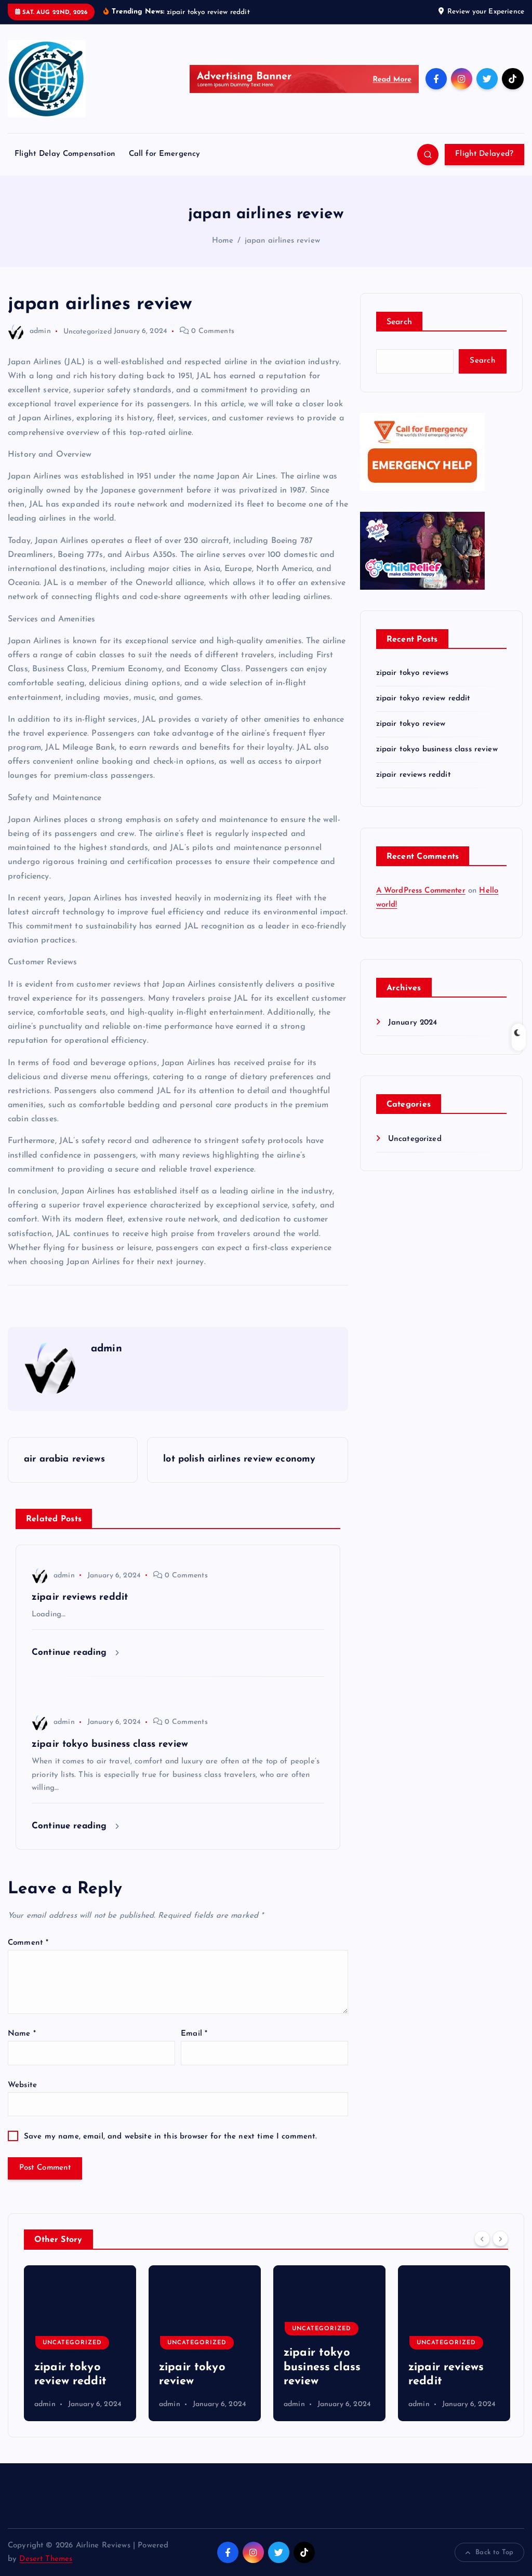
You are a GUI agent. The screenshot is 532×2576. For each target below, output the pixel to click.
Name (22, 2034)
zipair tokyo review (411, 724)
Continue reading (71, 1652)
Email (194, 2034)
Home (223, 241)
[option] (80, 2343)
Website (22, 2085)
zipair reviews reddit (414, 775)
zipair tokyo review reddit (423, 699)
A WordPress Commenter (421, 891)
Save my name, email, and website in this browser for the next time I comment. (171, 2137)
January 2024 (413, 1023)
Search (400, 322)
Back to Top (494, 2552)
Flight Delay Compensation (65, 154)
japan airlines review (282, 241)
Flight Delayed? (484, 154)
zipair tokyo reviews (413, 673)
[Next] (500, 2239)
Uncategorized (88, 331)
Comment (28, 1943)
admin (40, 331)
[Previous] (482, 2239)
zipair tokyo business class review (437, 749)
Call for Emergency (165, 154)
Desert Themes (46, 2559)
